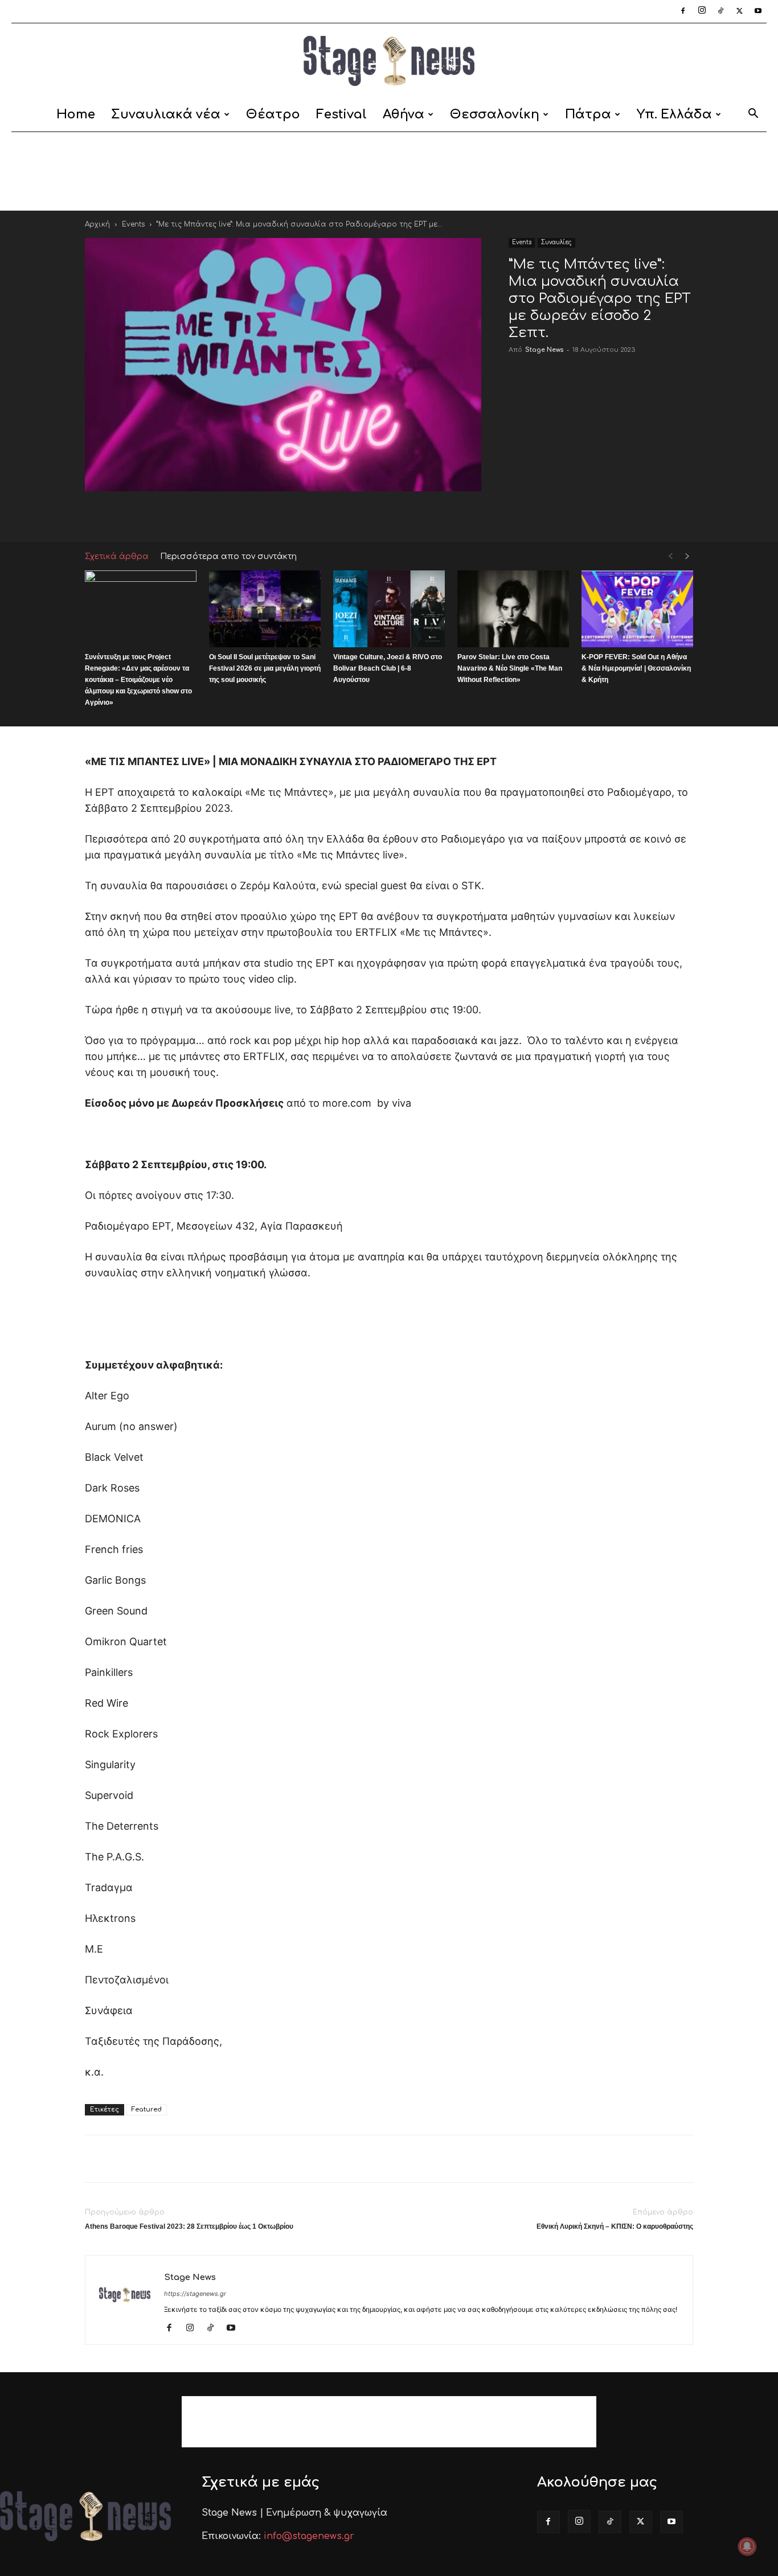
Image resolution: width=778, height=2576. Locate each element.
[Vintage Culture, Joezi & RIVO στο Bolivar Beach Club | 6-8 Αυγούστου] (389, 609)
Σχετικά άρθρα (117, 556)
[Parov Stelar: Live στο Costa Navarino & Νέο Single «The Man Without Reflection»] (513, 609)
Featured (147, 2109)
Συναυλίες (556, 242)
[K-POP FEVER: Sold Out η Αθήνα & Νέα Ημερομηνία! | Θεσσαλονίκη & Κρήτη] (637, 609)
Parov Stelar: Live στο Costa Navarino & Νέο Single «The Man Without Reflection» (510, 668)
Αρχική (97, 224)
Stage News (544, 350)
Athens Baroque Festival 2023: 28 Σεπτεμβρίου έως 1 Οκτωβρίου (189, 2226)
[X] (739, 11)
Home (76, 114)
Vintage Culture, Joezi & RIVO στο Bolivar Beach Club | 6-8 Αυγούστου (388, 668)
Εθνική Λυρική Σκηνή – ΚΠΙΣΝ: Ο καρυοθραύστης (615, 2226)
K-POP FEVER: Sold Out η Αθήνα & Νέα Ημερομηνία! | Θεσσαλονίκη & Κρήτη (636, 668)
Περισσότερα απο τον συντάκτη (228, 556)
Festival (341, 114)
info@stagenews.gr (309, 2536)
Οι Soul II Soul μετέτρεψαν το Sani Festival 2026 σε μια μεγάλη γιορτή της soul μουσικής (265, 668)
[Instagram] (702, 11)
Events (133, 224)
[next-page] (687, 556)
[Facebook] (683, 11)
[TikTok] (720, 11)
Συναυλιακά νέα (166, 114)
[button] (753, 115)
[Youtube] (758, 11)
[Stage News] (389, 61)
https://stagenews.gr (195, 2294)
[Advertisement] (389, 171)
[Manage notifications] (747, 2546)
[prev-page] (670, 556)
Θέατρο (273, 114)
